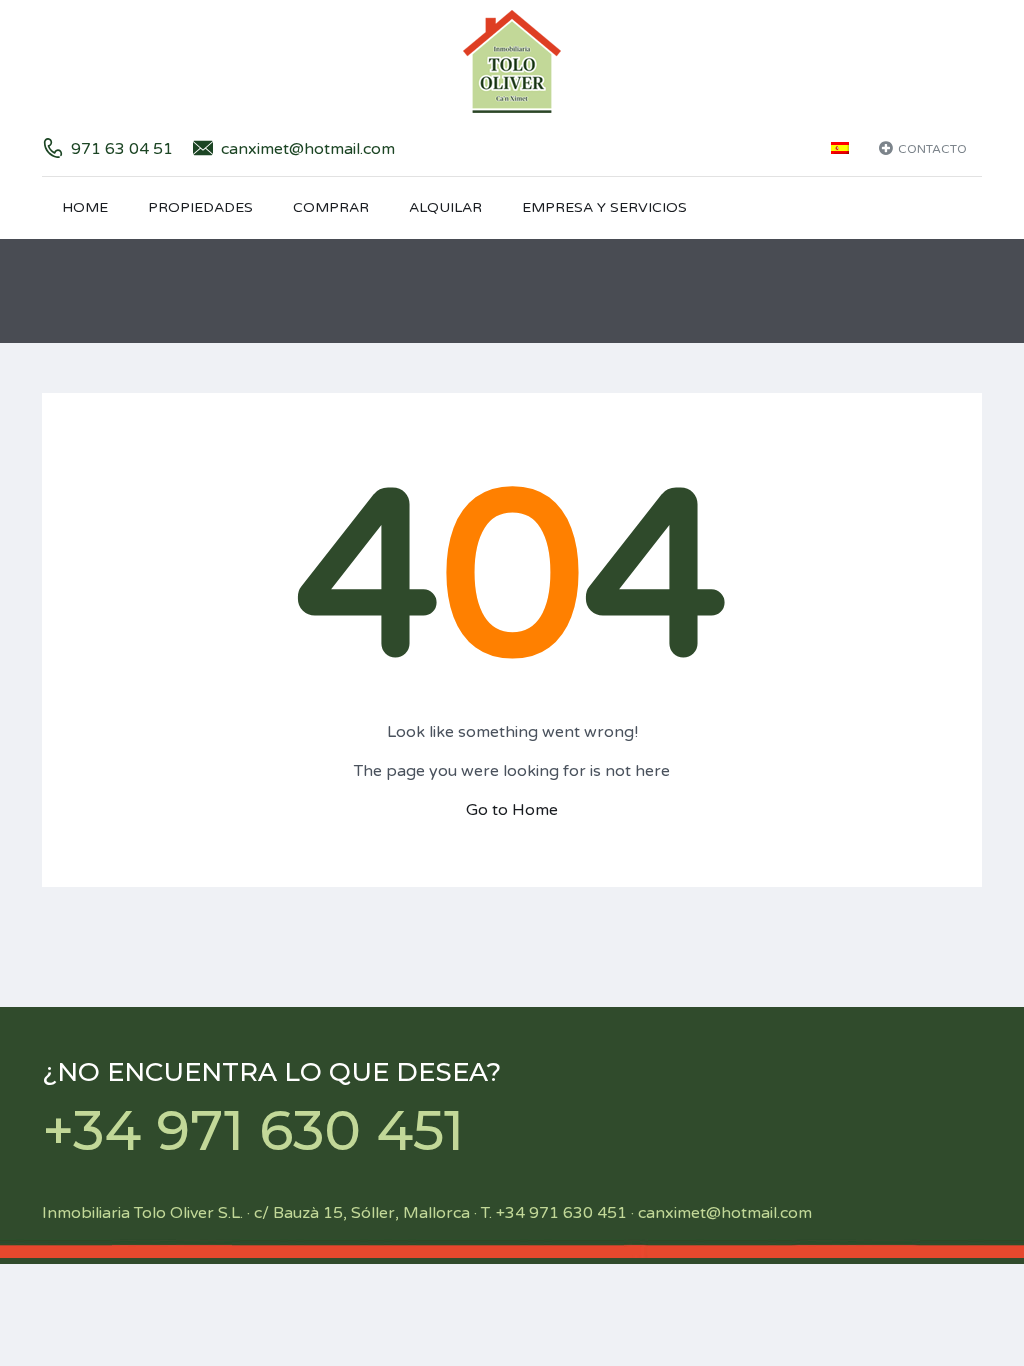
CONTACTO (932, 149)
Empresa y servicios (604, 207)
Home (85, 207)
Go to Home (512, 810)
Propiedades (200, 207)
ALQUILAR (445, 207)
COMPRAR (331, 207)
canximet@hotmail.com (308, 149)
